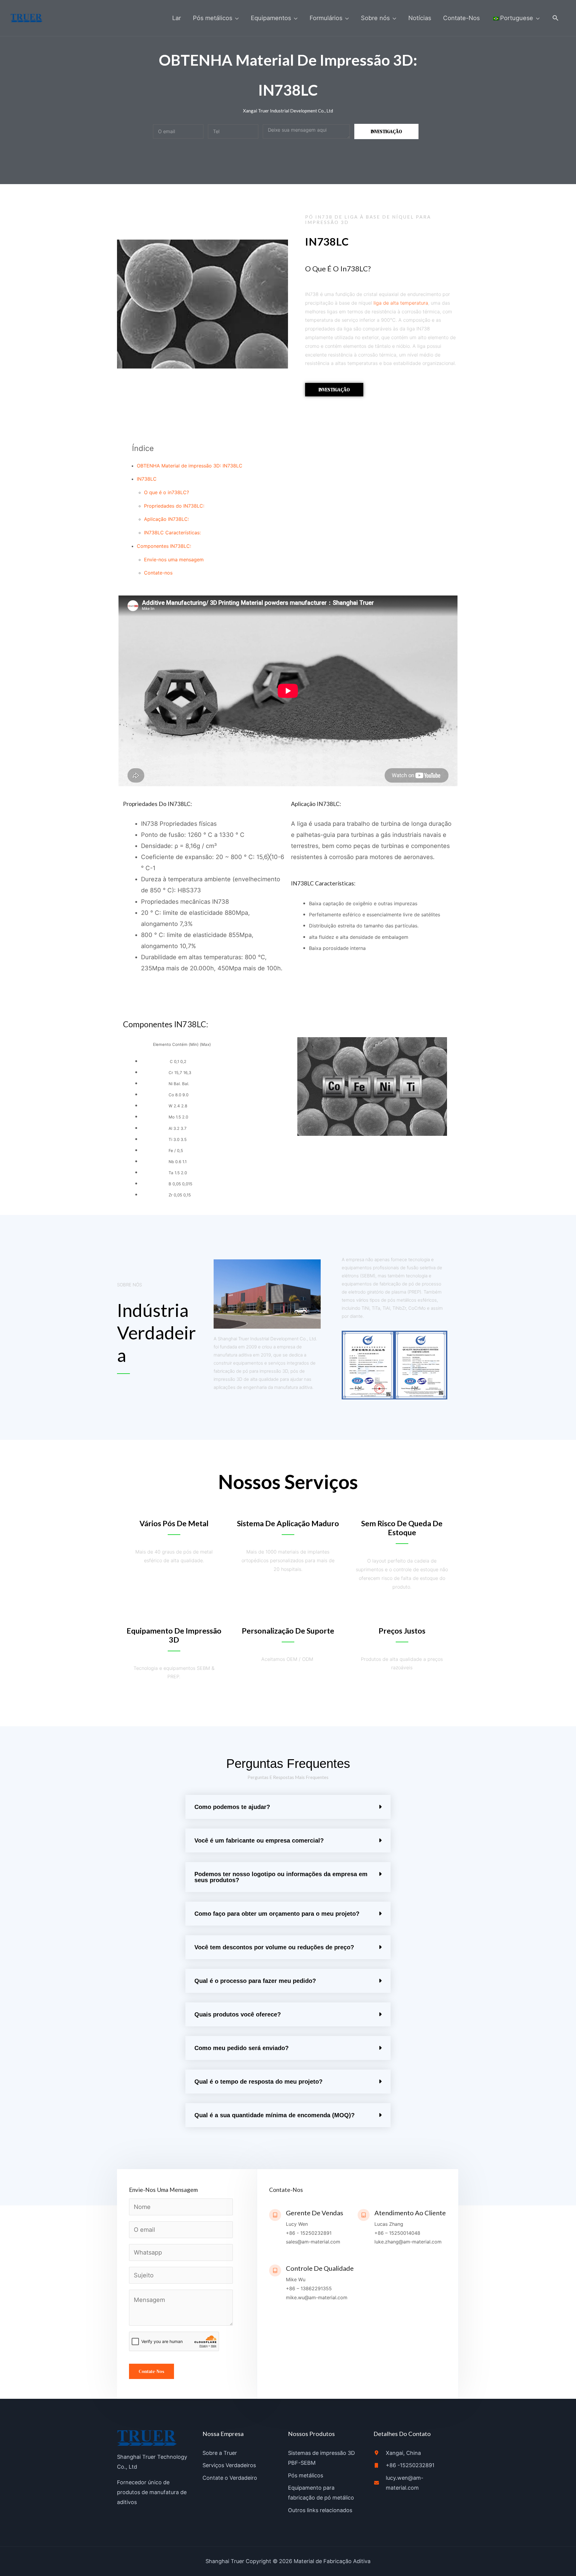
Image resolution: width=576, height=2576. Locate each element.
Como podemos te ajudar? (232, 1807)
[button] (556, 18)
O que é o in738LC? (166, 492)
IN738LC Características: (172, 533)
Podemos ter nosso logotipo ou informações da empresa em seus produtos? (281, 1877)
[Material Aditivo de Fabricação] (27, 17)
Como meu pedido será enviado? (241, 2048)
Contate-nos (158, 573)
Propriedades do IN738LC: (174, 506)
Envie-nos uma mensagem (174, 560)
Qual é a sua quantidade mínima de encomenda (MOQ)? (274, 2115)
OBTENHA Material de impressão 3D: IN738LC (190, 466)
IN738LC (147, 479)
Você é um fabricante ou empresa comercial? (259, 1840)
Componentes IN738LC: (164, 546)
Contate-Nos (151, 2371)
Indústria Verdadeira (156, 1333)
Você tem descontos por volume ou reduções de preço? (274, 1947)
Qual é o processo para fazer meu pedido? (255, 1981)
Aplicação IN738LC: (166, 519)
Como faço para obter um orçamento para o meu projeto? (277, 1914)
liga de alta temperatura (401, 303)
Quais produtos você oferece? (238, 2014)
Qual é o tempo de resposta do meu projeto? (258, 2082)
